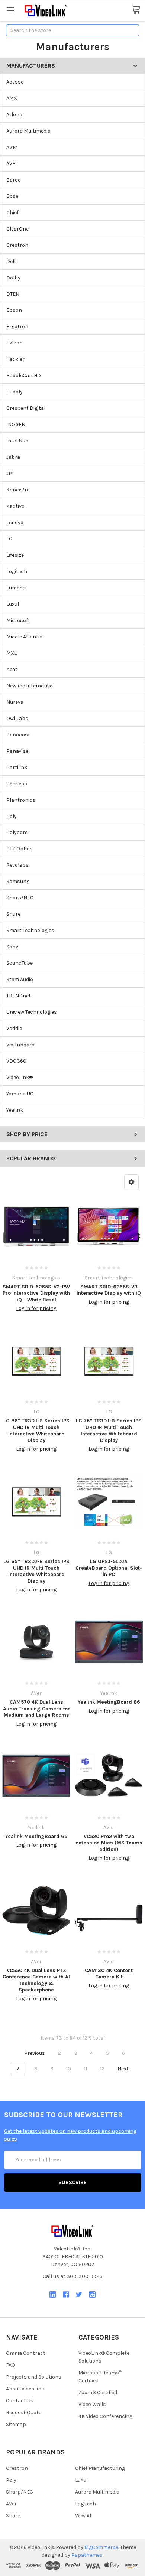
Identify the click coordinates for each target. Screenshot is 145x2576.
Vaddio (14, 1028)
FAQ (11, 2365)
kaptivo (15, 506)
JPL (10, 473)
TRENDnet (19, 996)
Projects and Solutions (34, 2377)
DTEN (13, 294)
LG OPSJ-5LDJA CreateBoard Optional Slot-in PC (109, 1568)
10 (69, 2069)
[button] (131, 1182)
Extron (14, 343)
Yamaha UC (20, 1094)
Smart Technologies (30, 930)
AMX (12, 98)
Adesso (15, 82)
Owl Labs (17, 718)
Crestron (17, 245)
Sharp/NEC (20, 898)
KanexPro (18, 490)
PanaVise (17, 751)
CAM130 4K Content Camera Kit (109, 1974)
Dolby (13, 278)
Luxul (13, 604)
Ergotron (17, 326)
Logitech (17, 571)
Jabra (13, 457)
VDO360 (16, 1061)
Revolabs (17, 865)
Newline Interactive (29, 686)
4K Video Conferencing (105, 2416)
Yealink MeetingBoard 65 (36, 1836)
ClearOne (17, 229)
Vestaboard (20, 1045)
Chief (12, 213)
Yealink (15, 1110)
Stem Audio (20, 979)
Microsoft (18, 620)
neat (12, 669)
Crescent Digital (26, 408)
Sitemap (16, 2424)
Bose (12, 196)
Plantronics (21, 800)
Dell (11, 261)
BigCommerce (101, 2547)
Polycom (17, 832)
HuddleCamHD (24, 375)
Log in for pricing (36, 1308)
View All (84, 2516)
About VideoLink (25, 2389)
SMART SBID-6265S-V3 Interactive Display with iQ (109, 1290)
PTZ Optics (20, 849)
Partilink (17, 767)
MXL (12, 653)
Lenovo (15, 522)
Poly (12, 816)
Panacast (18, 735)
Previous (34, 2053)
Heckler (15, 359)
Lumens (16, 588)
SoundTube (20, 963)
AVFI (12, 164)
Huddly (14, 392)
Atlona (14, 115)
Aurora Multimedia (28, 131)
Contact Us (20, 2401)
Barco (14, 180)
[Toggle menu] (10, 10)
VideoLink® (20, 1077)
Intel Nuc (17, 441)
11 (86, 2069)
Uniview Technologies (32, 1012)
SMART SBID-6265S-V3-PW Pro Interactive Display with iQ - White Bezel (36, 1293)
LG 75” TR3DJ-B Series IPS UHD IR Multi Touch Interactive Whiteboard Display (109, 1431)
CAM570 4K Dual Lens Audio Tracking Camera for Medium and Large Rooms (36, 1709)
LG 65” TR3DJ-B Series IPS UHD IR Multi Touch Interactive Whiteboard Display (36, 1571)
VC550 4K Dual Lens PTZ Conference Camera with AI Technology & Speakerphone (36, 1980)
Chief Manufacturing (100, 2468)
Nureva (15, 702)
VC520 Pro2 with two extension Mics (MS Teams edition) (109, 1843)
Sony (12, 947)
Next (124, 2069)
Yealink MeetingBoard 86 (109, 1702)
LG (9, 539)
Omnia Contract (26, 2353)
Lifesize (15, 555)
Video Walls (92, 2404)
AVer (12, 147)
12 (102, 2069)
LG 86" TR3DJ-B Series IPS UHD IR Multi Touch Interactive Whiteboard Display (36, 1431)
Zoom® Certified (98, 2392)
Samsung (18, 881)
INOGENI (17, 424)
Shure (13, 914)
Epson (14, 310)
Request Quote (24, 2412)
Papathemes (87, 2555)
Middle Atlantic (24, 637)
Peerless (17, 784)
